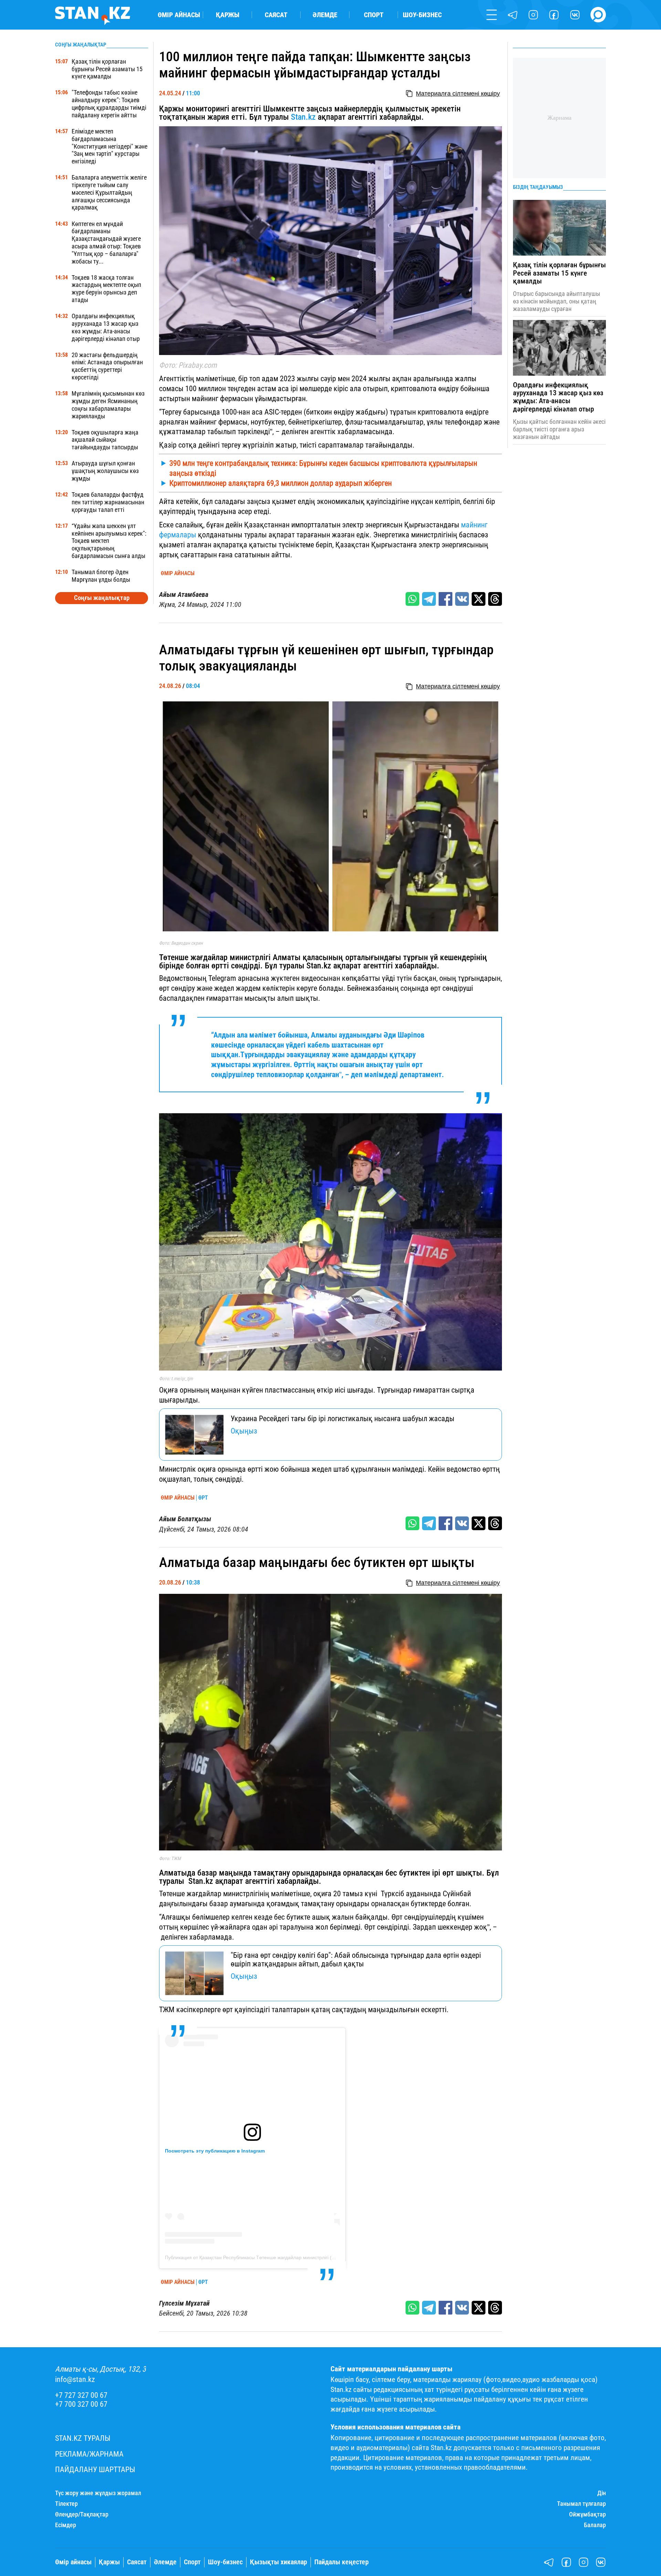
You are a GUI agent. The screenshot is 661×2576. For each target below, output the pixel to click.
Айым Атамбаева (184, 595)
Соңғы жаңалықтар (102, 598)
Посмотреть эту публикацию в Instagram (215, 2151)
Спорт (374, 15)
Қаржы (228, 15)
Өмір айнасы (179, 15)
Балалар (595, 2525)
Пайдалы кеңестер (342, 2562)
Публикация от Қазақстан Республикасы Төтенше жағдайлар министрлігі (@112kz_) (259, 2257)
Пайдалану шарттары (95, 2470)
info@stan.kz (75, 2379)
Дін (602, 2493)
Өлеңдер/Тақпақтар (82, 2514)
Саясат (276, 15)
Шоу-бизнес (422, 15)
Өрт (203, 1498)
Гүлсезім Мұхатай (184, 2303)
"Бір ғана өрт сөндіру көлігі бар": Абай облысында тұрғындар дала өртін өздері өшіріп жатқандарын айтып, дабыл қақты (356, 1959)
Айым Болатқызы (185, 1519)
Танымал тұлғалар (581, 2504)
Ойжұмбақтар (587, 2514)
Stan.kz (303, 117)
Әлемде (325, 15)
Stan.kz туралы (83, 2438)
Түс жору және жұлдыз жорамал (98, 2493)
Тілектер (66, 2504)
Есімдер (66, 2525)
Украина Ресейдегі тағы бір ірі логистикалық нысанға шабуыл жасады (343, 1418)
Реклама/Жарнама (89, 2454)
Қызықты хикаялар (279, 2562)
